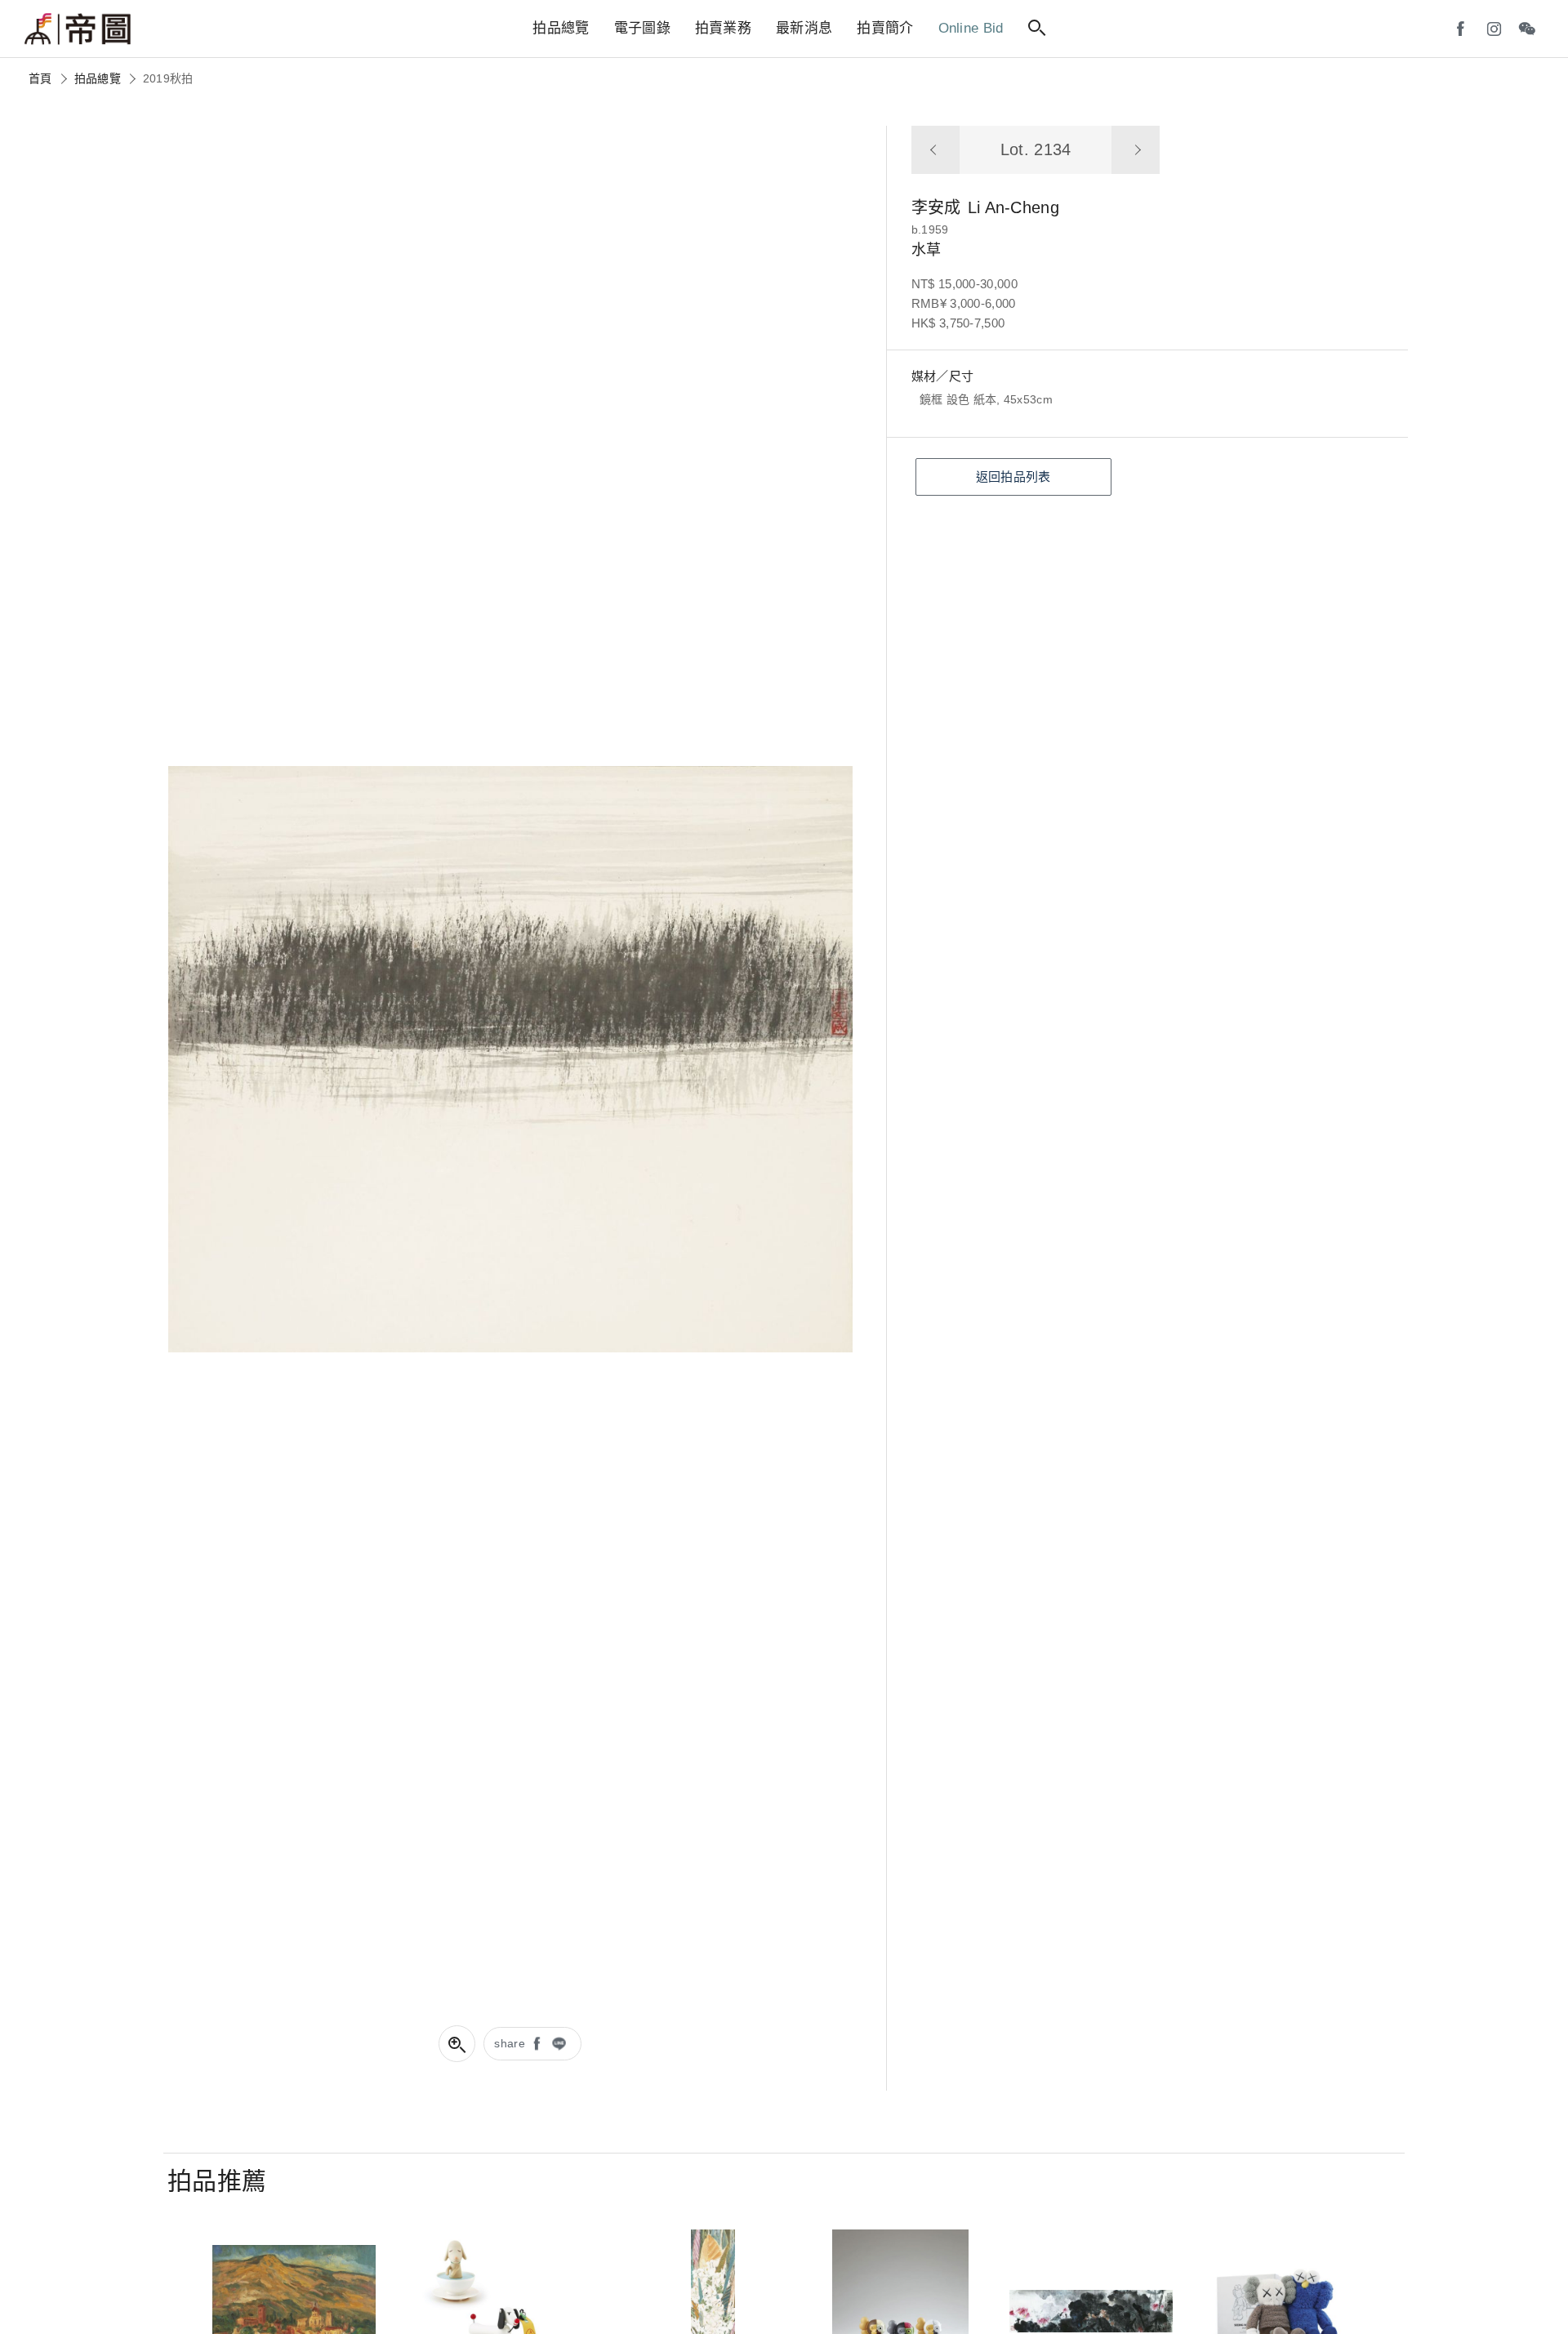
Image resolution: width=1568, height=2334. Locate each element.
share (510, 2043)
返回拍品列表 (1013, 477)
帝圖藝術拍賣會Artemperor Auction (78, 29)
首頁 (40, 78)
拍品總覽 (98, 78)
